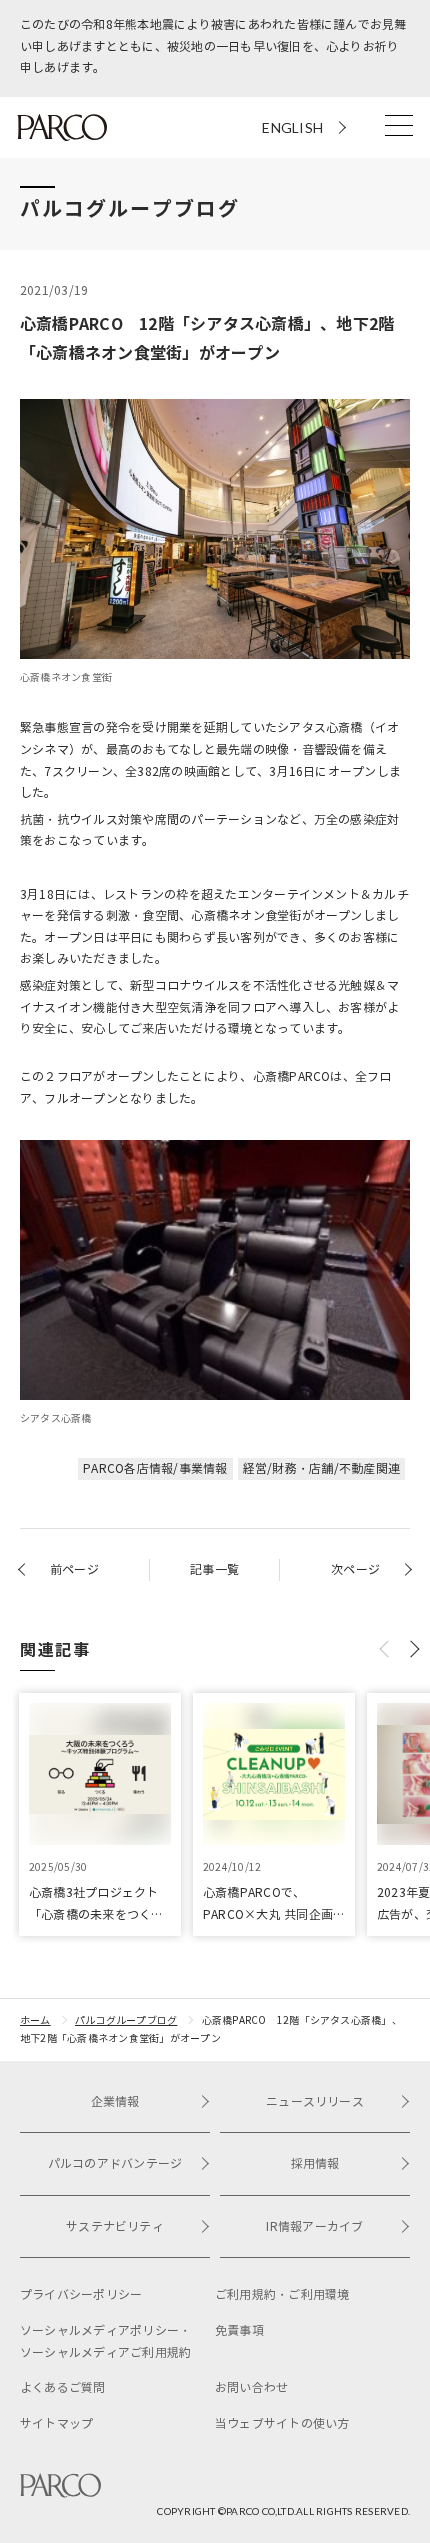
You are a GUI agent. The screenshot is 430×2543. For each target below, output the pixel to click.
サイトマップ (56, 2423)
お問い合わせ (251, 2387)
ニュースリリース (315, 2101)
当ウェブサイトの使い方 (282, 2423)
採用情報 (315, 2163)
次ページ (355, 1569)
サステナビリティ (115, 2226)
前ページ (74, 1569)
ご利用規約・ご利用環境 (282, 2294)
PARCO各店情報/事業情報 (155, 1468)
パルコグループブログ (126, 2020)
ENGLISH (292, 127)
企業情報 (115, 2101)
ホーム (35, 2020)
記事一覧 (214, 1569)
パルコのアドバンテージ (115, 2163)
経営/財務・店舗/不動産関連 (321, 1468)
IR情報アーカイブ (314, 2226)
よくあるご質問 (63, 2387)
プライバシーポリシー (81, 2294)
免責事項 (239, 2330)
